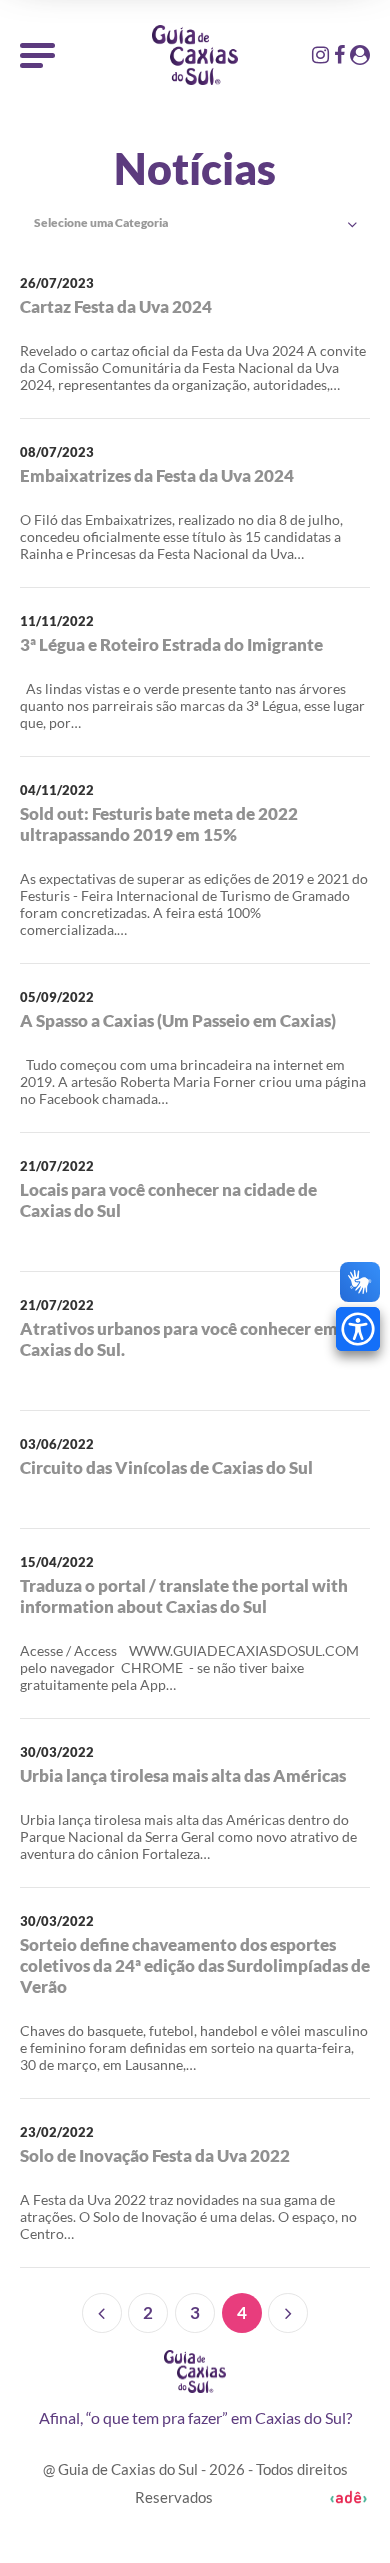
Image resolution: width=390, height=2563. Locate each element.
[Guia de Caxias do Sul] (195, 2371)
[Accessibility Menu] (358, 1329)
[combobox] (195, 224)
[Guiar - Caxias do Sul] (195, 55)
